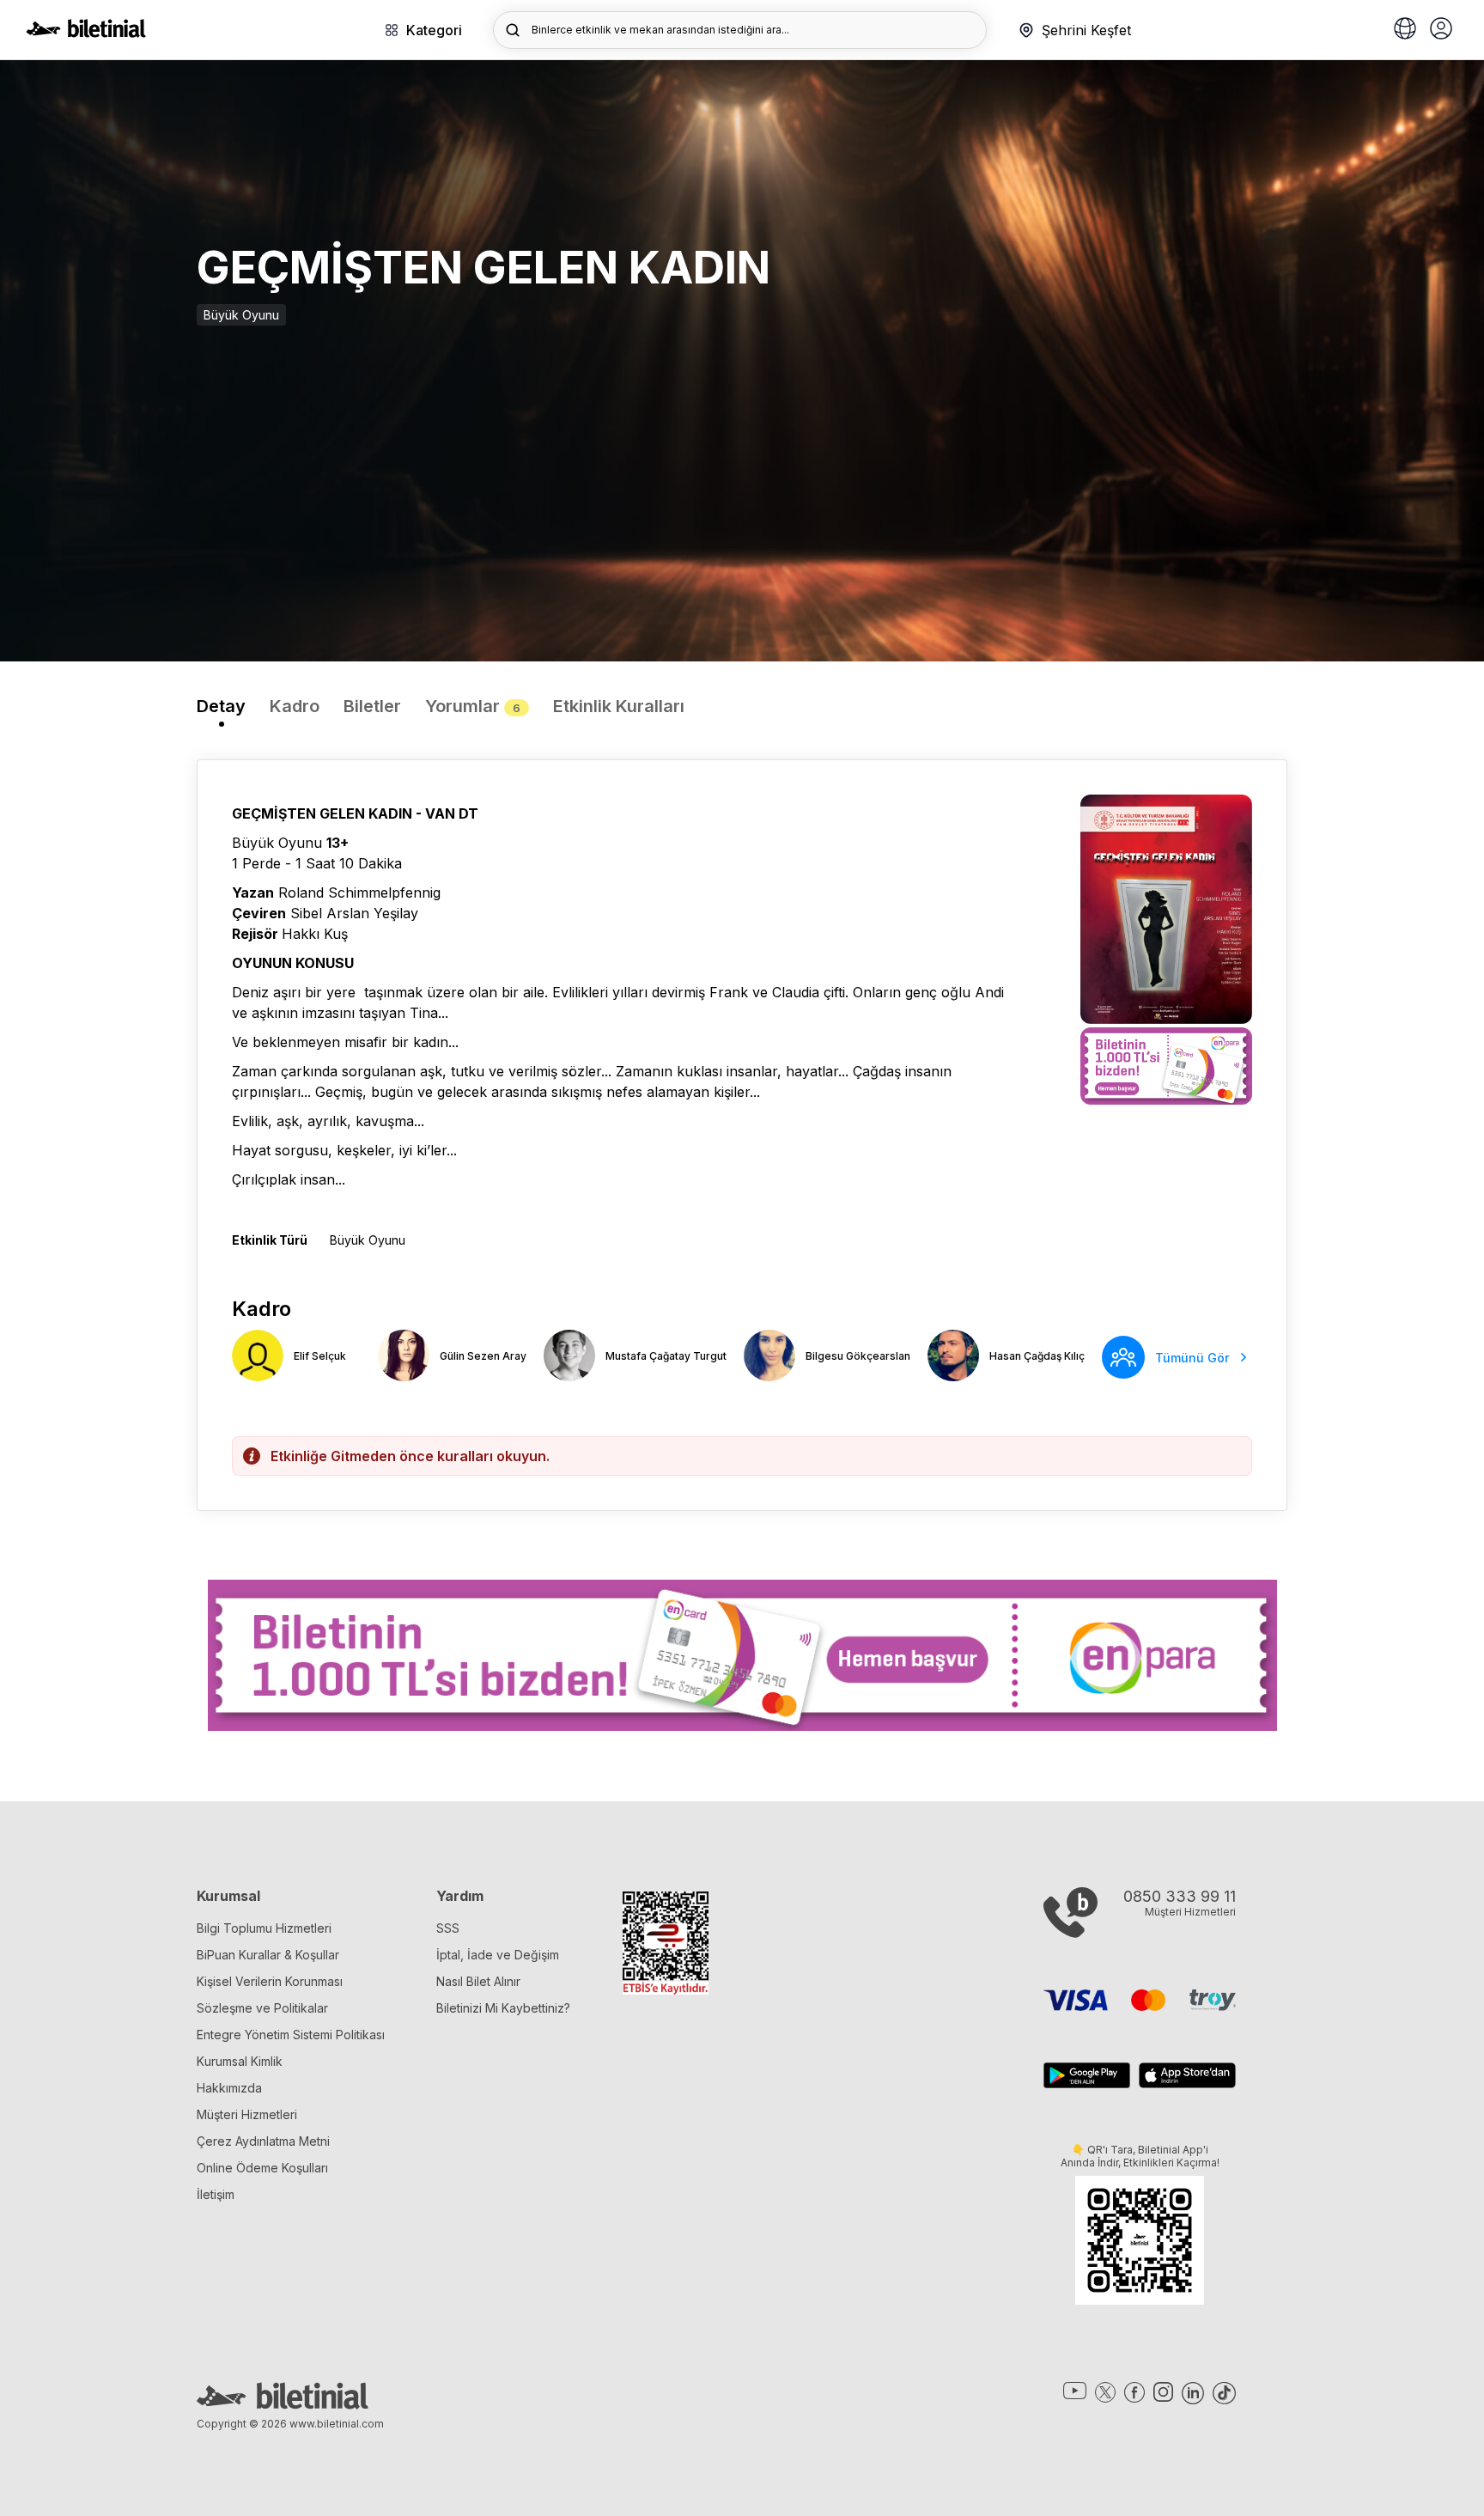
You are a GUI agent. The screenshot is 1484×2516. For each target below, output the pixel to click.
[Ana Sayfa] (86, 33)
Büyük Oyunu (241, 315)
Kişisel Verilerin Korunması (270, 1981)
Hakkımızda (229, 2088)
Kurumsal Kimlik (240, 2061)
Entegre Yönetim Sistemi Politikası (291, 2035)
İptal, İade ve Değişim (498, 1955)
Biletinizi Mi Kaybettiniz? (503, 2008)
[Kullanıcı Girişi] (1441, 30)
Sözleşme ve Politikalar (262, 2008)
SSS (448, 1928)
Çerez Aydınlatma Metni (263, 2141)
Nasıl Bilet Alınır (478, 1981)
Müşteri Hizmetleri (247, 2114)
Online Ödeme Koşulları (262, 2168)
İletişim (216, 2194)
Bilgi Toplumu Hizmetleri (264, 1928)
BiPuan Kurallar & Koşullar (268, 1955)
